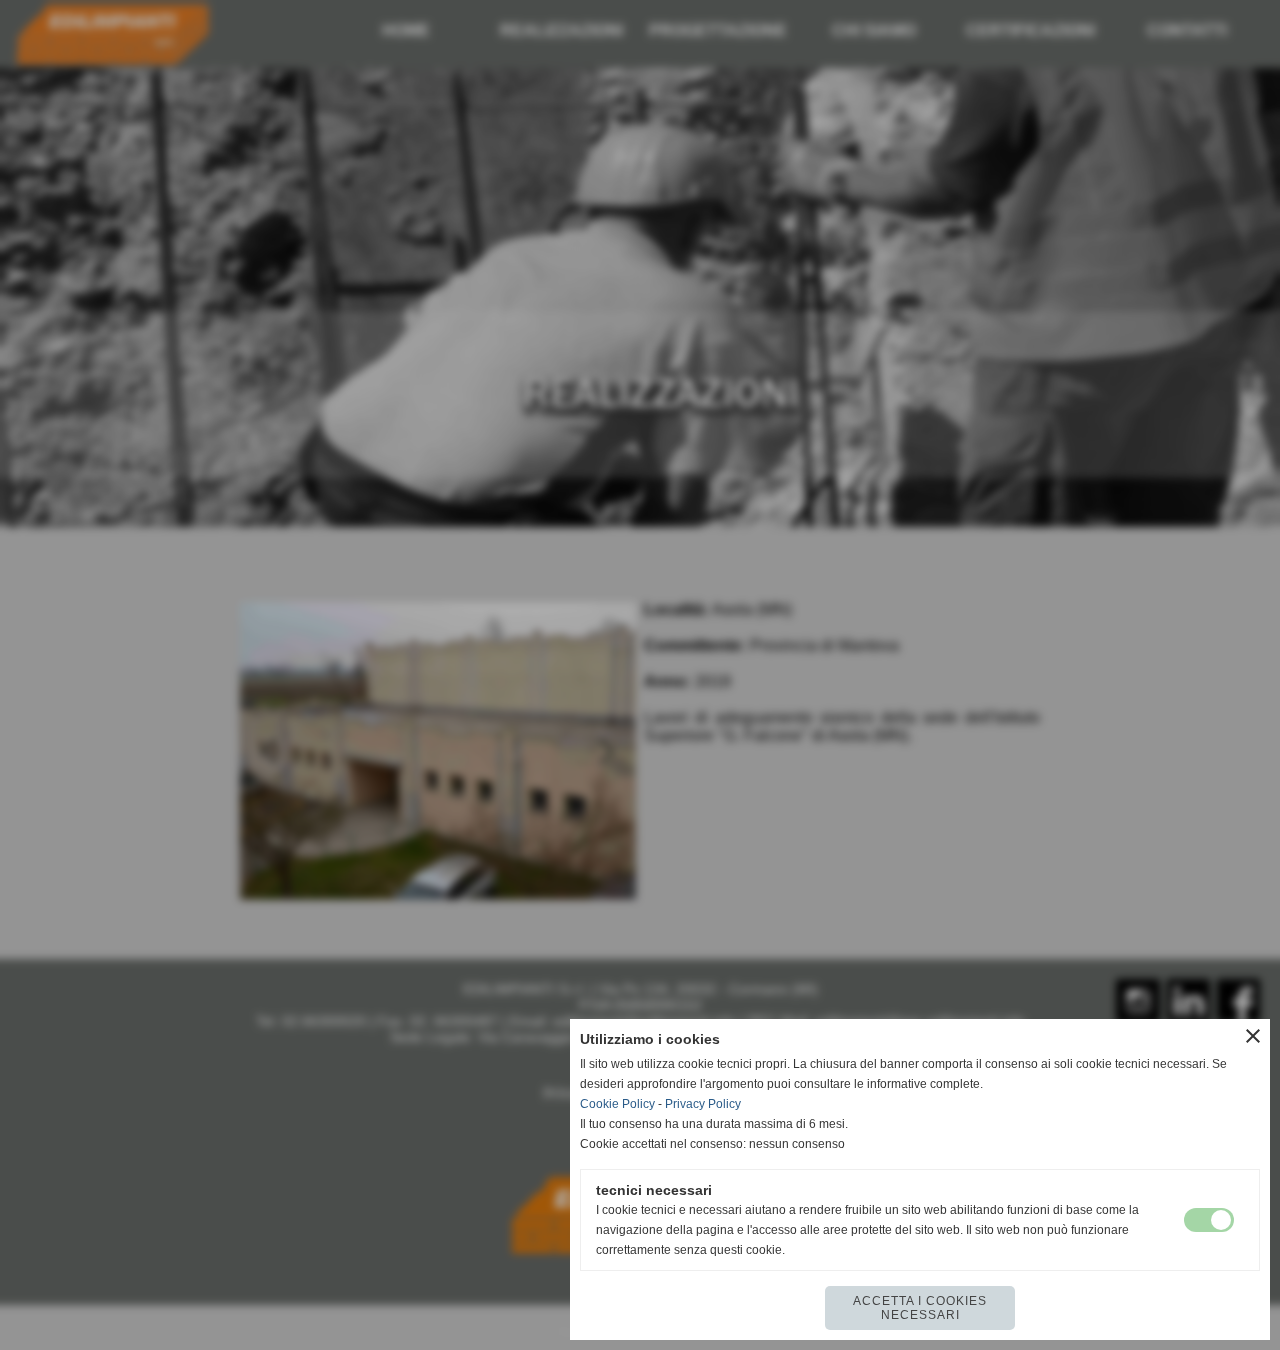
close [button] (1253, 1036)
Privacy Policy (703, 1104)
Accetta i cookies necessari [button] (920, 1308)
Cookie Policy (617, 1104)
